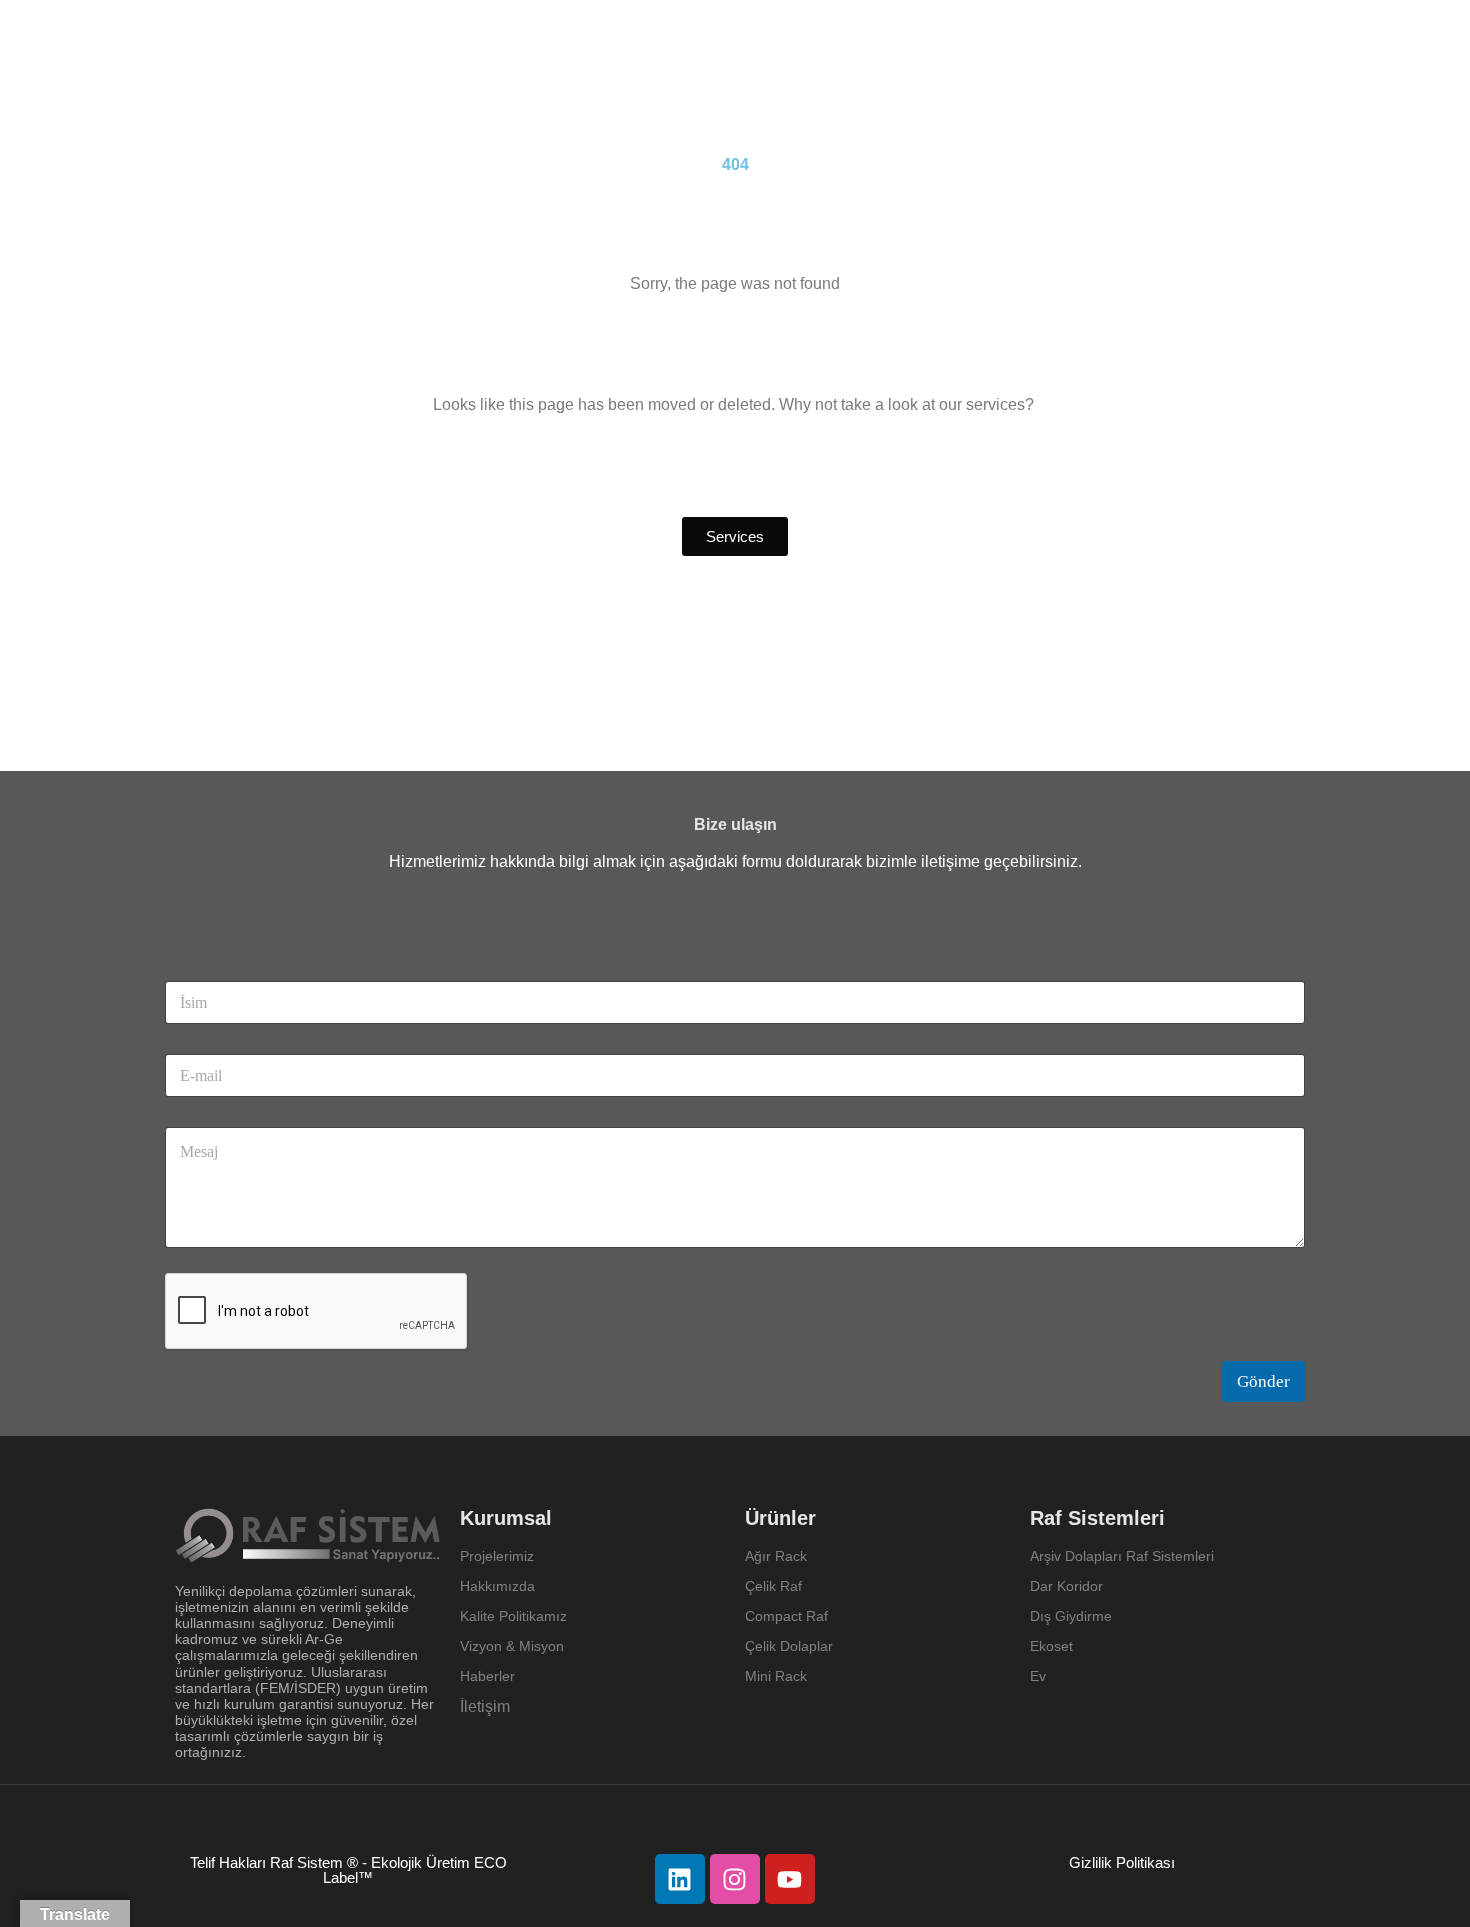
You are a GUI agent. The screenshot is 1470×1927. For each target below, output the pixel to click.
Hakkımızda (497, 1586)
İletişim (485, 1706)
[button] (735, 536)
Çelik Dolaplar (789, 1646)
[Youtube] (790, 1879)
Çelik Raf (773, 1586)
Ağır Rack (776, 1556)
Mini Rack (776, 1676)
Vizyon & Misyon (512, 1646)
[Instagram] (735, 1879)
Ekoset (1053, 1646)
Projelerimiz (497, 1556)
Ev (1038, 1676)
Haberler (487, 1676)
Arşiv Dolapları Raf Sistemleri (1122, 1556)
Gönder (1263, 1381)
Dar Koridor (1068, 1586)
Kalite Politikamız (513, 1616)
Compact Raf (786, 1616)
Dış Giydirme (1071, 1616)
